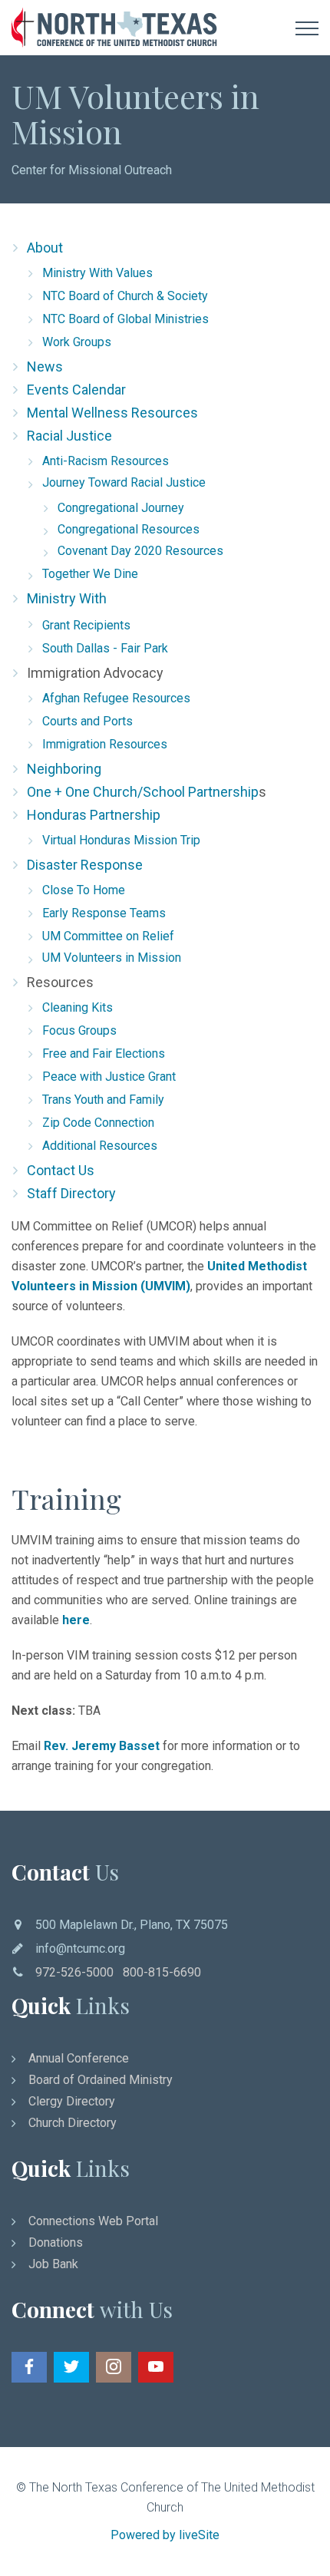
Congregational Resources (129, 529)
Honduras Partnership (94, 815)
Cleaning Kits (78, 1007)
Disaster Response (85, 865)
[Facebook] (29, 2367)
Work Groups (77, 342)
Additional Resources (100, 1146)
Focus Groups (79, 1030)
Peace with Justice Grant (109, 1077)
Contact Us (61, 1170)
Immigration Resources (105, 744)
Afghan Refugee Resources (116, 698)
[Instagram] (114, 2367)
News (45, 367)
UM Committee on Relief (108, 936)
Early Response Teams (104, 913)
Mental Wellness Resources (112, 413)
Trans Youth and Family (103, 1100)
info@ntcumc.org (80, 1949)
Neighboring (64, 769)
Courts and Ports (87, 721)
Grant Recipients (86, 625)
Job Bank (53, 2264)
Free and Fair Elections (104, 1054)
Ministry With (67, 598)
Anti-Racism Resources (106, 461)
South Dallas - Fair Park (105, 648)
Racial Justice (69, 436)
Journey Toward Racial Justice (124, 482)
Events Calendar (76, 390)
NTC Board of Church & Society (125, 296)
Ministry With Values (97, 273)
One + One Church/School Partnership (143, 792)
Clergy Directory (72, 2101)
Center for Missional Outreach (92, 170)
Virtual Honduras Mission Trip (121, 840)
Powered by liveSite (165, 2535)
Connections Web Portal (93, 2221)
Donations (56, 2242)
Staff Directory (71, 1193)
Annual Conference (79, 2058)
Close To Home (84, 890)
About (45, 248)
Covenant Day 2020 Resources (140, 551)
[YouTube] (156, 2367)
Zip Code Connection (98, 1123)
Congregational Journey (121, 508)
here (76, 1620)
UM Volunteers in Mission (112, 958)
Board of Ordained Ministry (101, 2080)
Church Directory (73, 2123)
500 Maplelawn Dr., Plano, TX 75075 (132, 1925)
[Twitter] (71, 2367)
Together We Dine (90, 574)
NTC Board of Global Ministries (125, 319)
